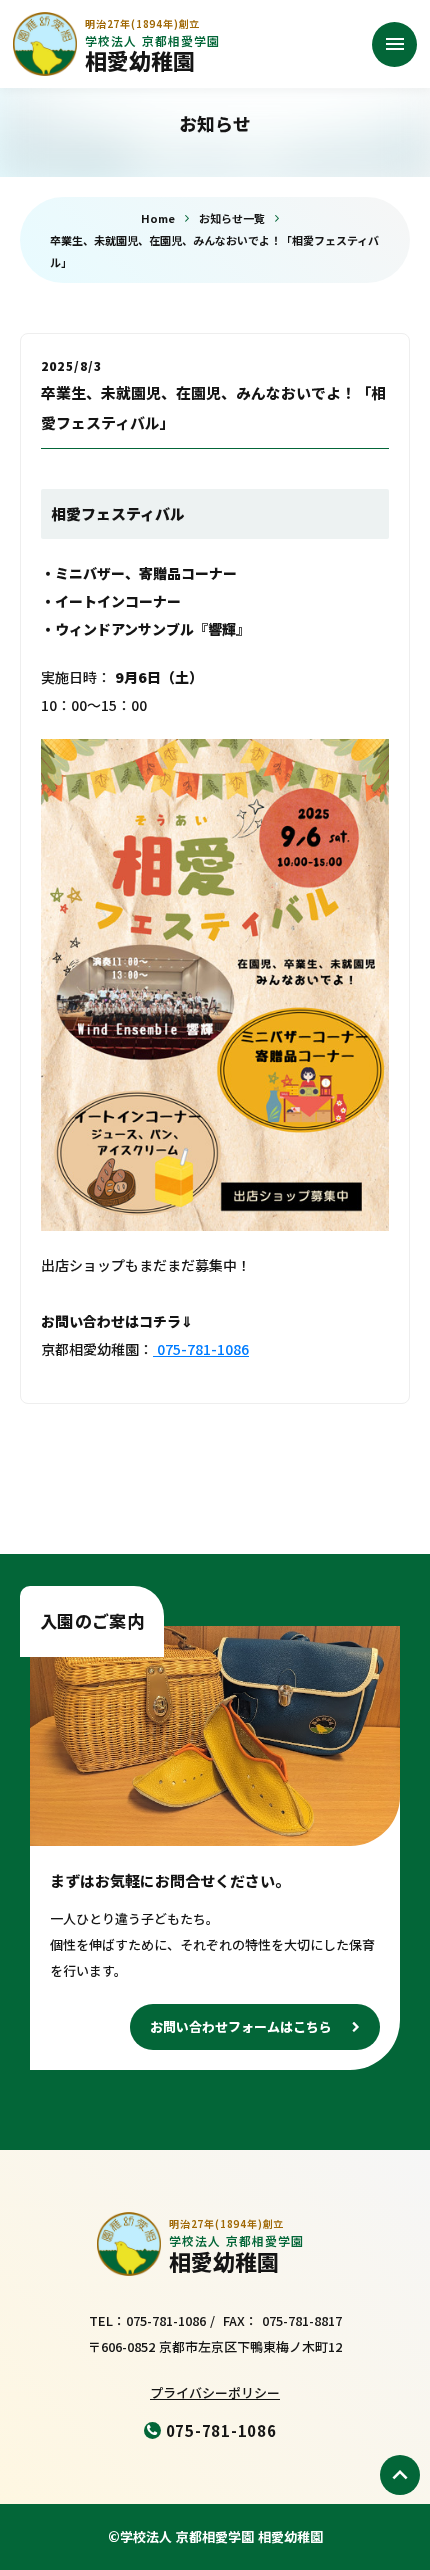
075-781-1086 (201, 1349)
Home (158, 218)
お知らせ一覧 (232, 218)
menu (395, 44)
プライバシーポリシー (215, 2392)
